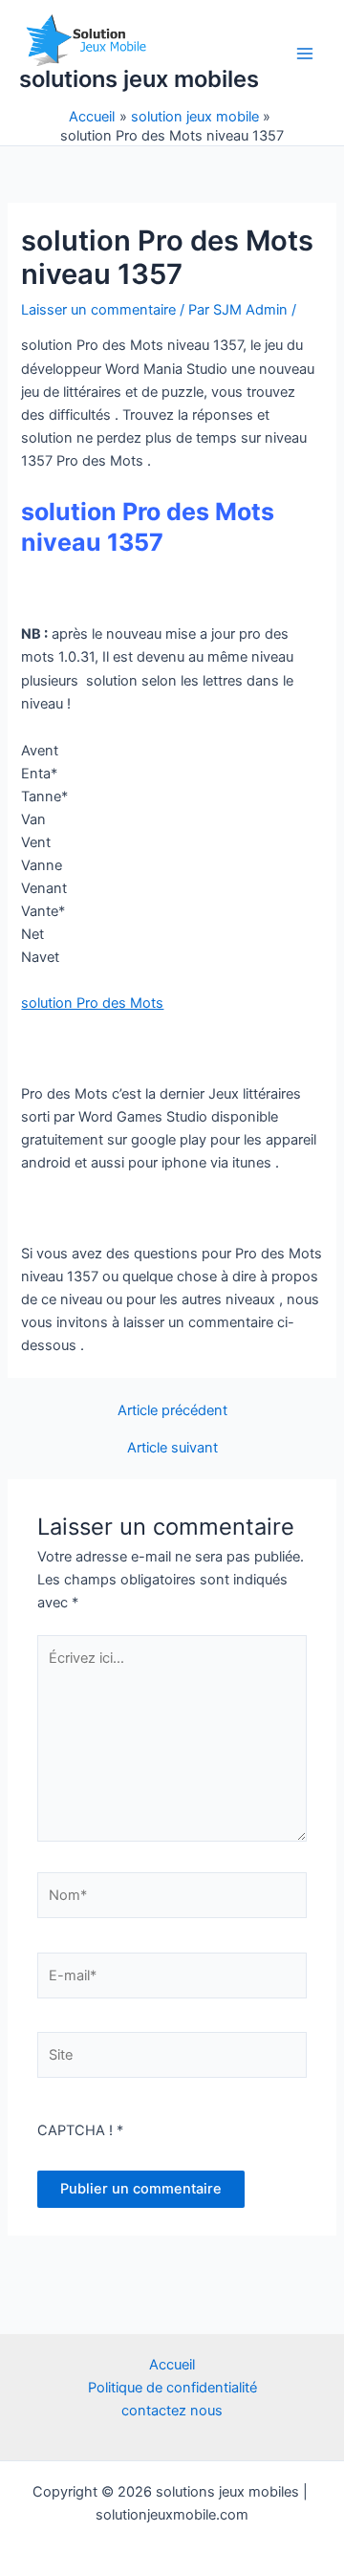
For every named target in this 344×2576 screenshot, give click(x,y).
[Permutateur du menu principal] (305, 54)
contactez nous (172, 2411)
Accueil (172, 2365)
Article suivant (172, 1448)
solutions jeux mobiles (139, 79)
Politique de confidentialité (172, 2388)
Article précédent (172, 1411)
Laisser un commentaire (98, 310)
